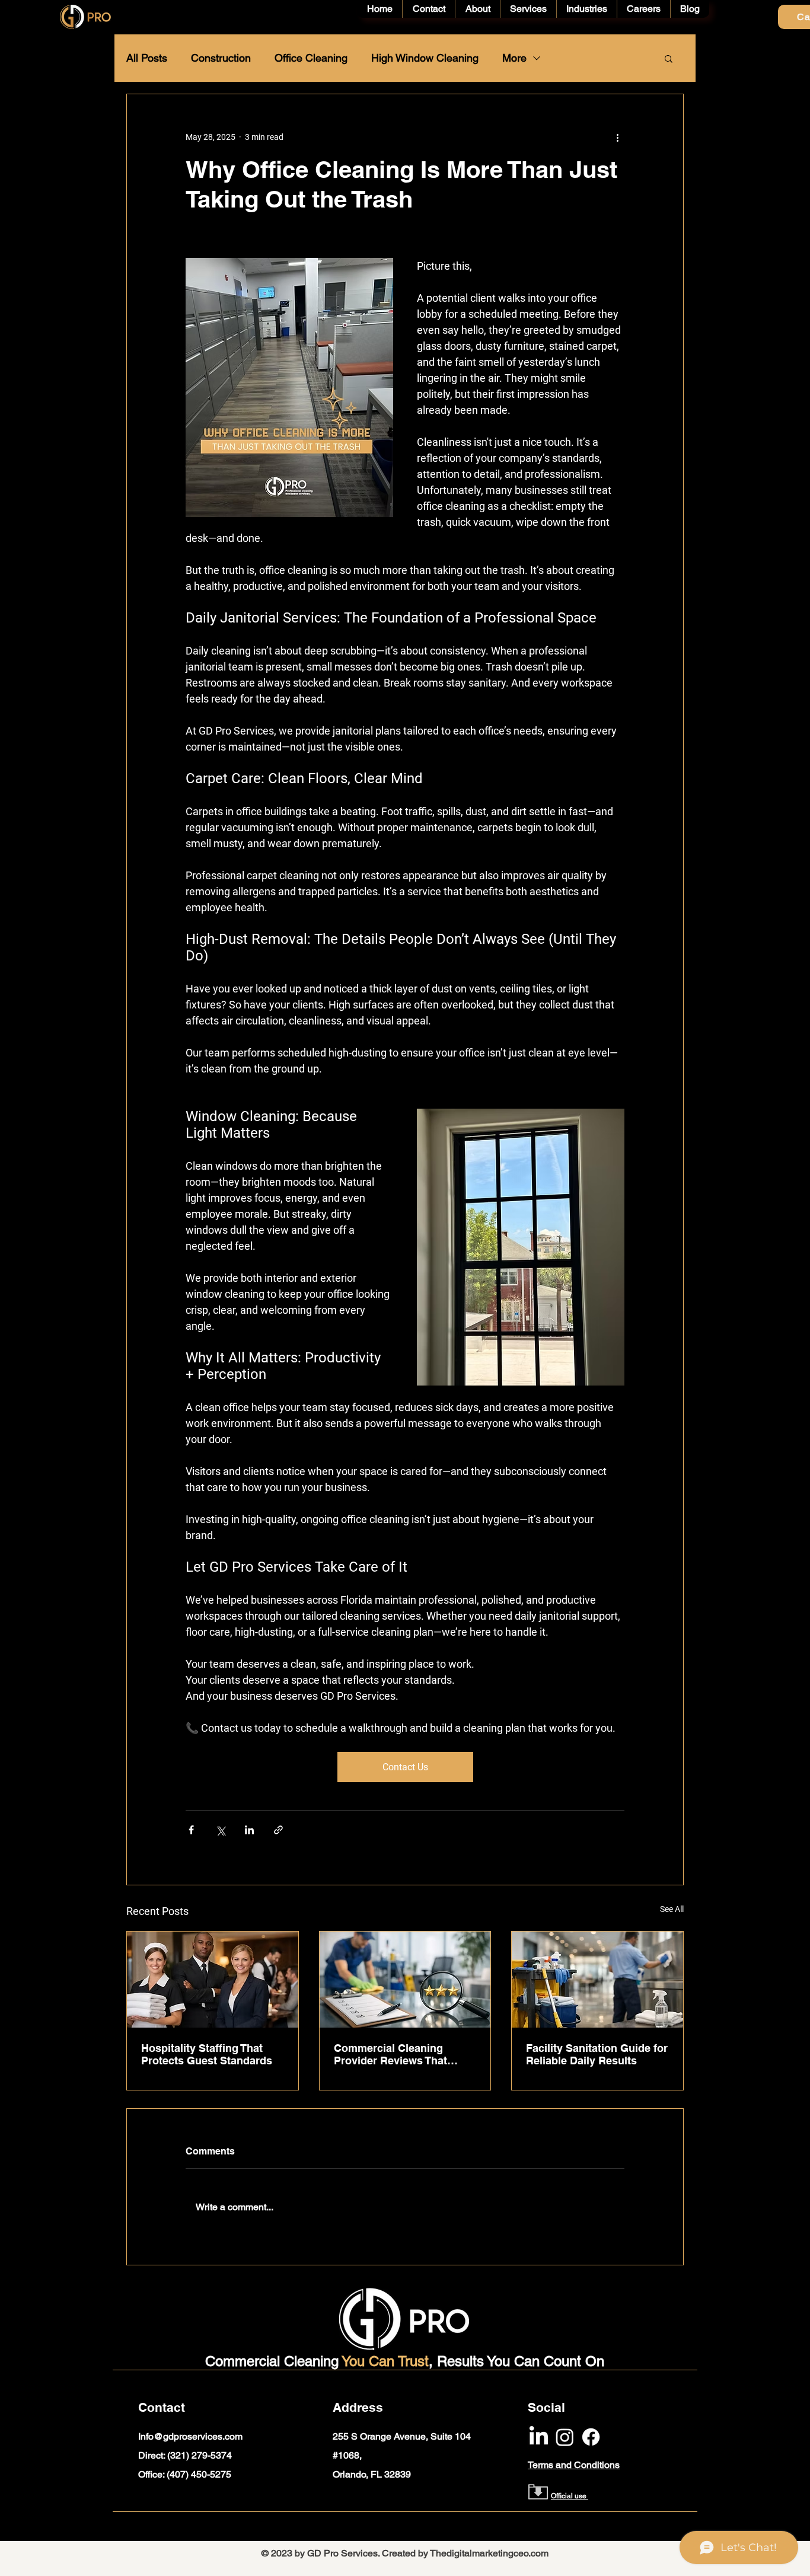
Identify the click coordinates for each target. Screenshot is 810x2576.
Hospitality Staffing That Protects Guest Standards (207, 2054)
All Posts (147, 58)
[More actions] (617, 137)
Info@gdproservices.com (190, 2436)
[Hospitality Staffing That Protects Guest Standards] (213, 1980)
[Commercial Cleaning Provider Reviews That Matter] (405, 1980)
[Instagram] (565, 2437)
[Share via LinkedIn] (249, 1830)
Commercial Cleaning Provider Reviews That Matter (390, 2054)
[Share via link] (278, 1830)
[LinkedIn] (539, 2437)
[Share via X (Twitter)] (220, 1830)
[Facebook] (591, 2437)
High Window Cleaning (425, 58)
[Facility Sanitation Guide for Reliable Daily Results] (597, 1980)
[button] (669, 58)
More (514, 58)
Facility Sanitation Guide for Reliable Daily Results (597, 2054)
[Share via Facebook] (191, 1830)
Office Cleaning (311, 58)
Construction (221, 58)
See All (672, 1909)
